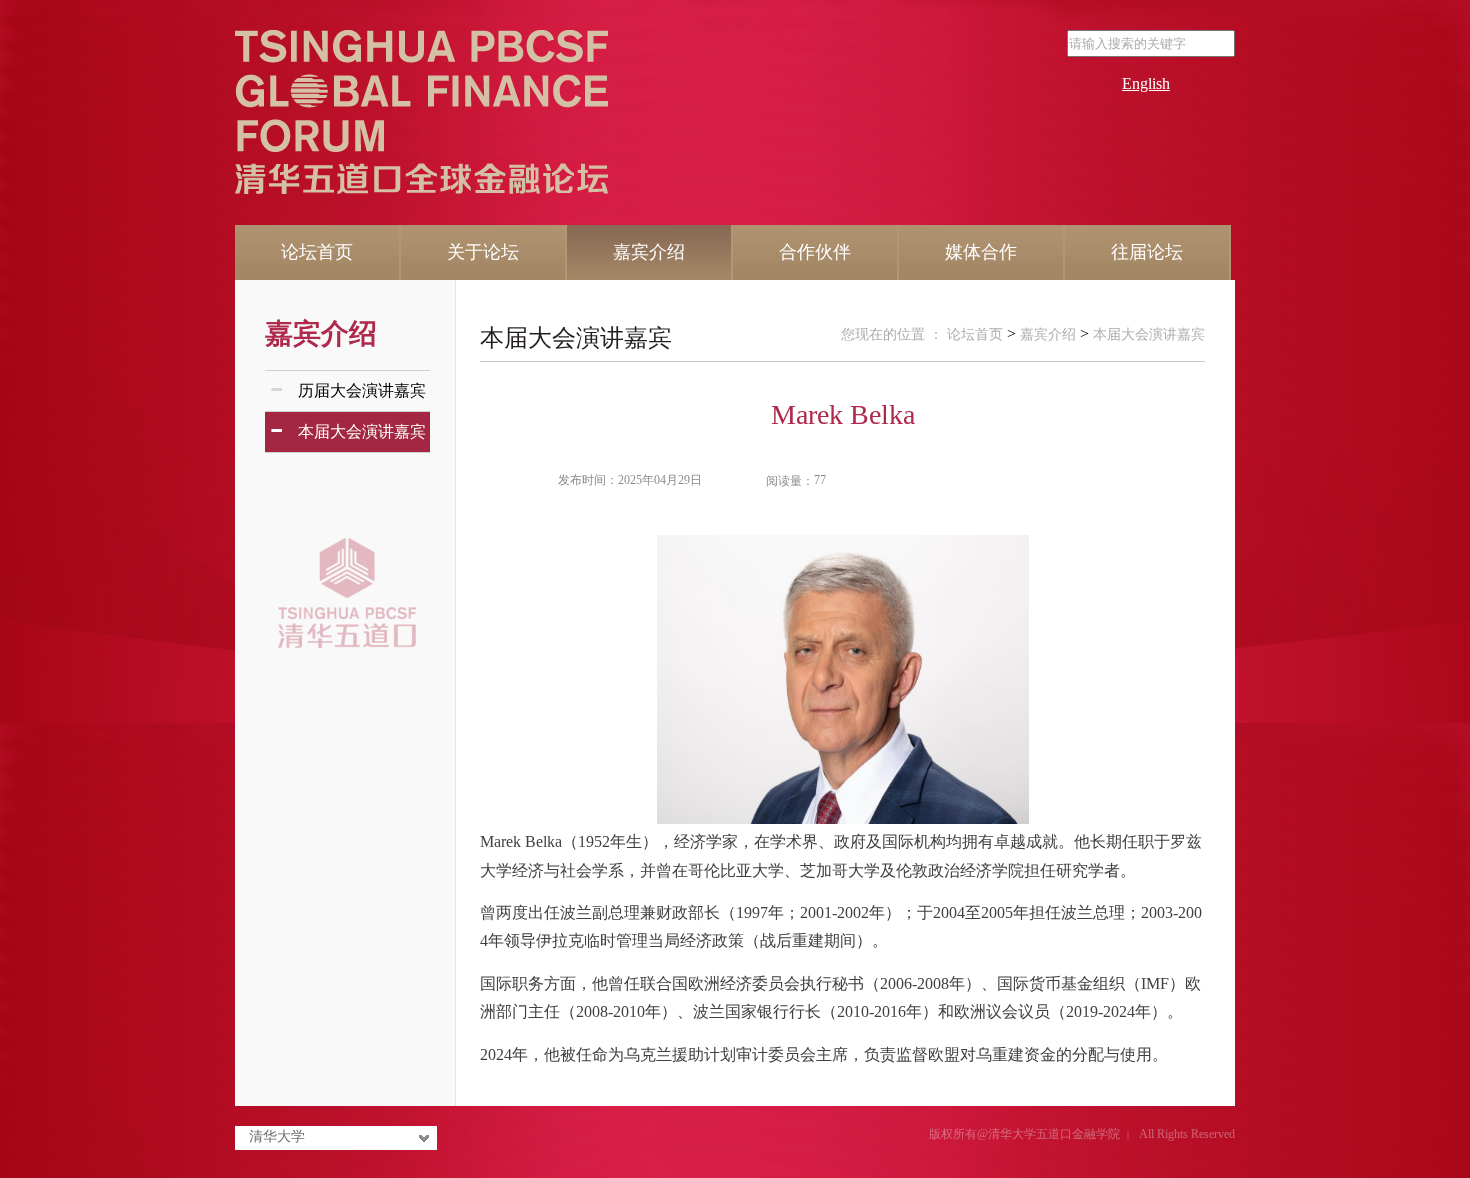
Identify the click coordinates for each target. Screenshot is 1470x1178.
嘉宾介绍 (321, 333)
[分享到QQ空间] (1021, 481)
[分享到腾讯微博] (1067, 481)
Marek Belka (843, 414)
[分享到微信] (1113, 481)
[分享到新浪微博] (1044, 481)
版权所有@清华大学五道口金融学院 (1024, 1134)
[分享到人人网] (1090, 481)
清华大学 (277, 1136)
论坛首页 (975, 334)
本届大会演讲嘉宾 (576, 338)
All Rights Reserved (1187, 1134)
